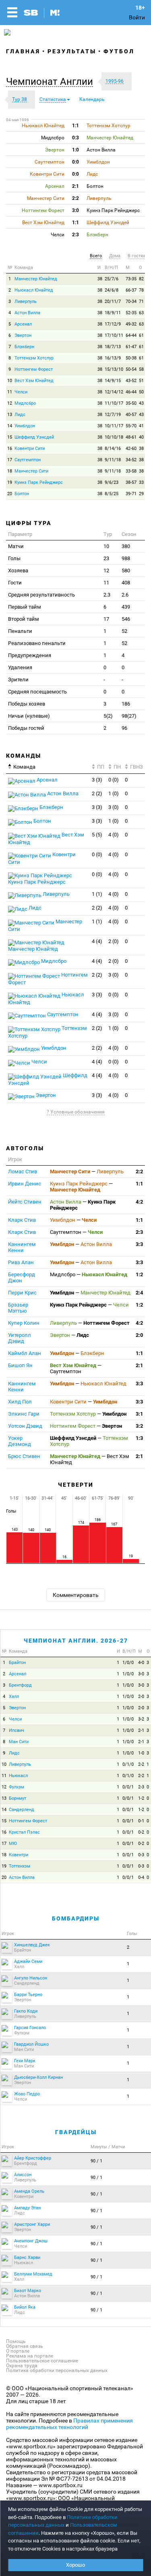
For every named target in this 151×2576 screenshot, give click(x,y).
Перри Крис (22, 1293)
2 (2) (97, 793)
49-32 (131, 324)
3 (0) (114, 807)
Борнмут (18, 1798)
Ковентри (19, 1855)
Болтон (22, 494)
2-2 (141, 1764)
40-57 (131, 415)
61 (141, 335)
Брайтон (17, 1663)
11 (10, 392)
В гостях (136, 256)
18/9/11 (113, 313)
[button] (52, 82)
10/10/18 (114, 437)
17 (10, 460)
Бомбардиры (76, 1918)
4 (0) (114, 835)
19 (10, 482)
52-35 (131, 313)
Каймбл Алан (25, 1353)
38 (100, 279)
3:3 (139, 1244)
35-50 (131, 403)
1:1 (139, 1184)
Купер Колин (24, 1323)
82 (141, 279)
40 (141, 437)
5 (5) (97, 835)
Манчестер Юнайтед (36, 279)
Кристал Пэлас (24, 1832)
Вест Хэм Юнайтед (34, 381)
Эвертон (23, 335)
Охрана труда (22, 2366)
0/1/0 (128, 1764)
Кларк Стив (22, 1220)
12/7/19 (113, 415)
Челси (21, 392)
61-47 (131, 347)
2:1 (139, 1365)
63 (141, 313)
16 (10, 449)
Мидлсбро (25, 403)
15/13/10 (114, 369)
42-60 (131, 449)
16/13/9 (113, 358)
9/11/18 (113, 460)
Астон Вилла (27, 313)
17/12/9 (113, 324)
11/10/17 (114, 403)
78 (141, 290)
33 (141, 482)
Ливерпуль (26, 302)
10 (10, 381)
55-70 (131, 426)
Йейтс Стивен (25, 1202)
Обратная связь (25, 2346)
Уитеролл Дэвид (20, 1338)
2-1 (141, 1730)
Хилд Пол (20, 1402)
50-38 (131, 358)
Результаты (72, 51)
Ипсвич (17, 1730)
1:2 (139, 1274)
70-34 (131, 302)
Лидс (20, 415)
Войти (137, 17)
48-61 (131, 437)
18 (10, 471)
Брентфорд (20, 1685)
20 (10, 494)
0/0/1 (128, 1787)
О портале (18, 2351)
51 (141, 381)
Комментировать (76, 1595)
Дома (115, 256)
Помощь (16, 2341)
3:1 (139, 1414)
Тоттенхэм (20, 1866)
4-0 (141, 1663)
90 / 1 (96, 2161)
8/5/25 (112, 494)
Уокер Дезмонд (20, 1441)
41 (141, 426)
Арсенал (23, 324)
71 (141, 302)
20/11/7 (113, 302)
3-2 (141, 1719)
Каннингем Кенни (22, 1247)
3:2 (139, 1426)
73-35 (131, 279)
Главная (23, 51)
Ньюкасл (18, 1776)
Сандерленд (22, 1810)
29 (141, 494)
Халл (14, 1697)
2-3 (141, 1787)
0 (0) (114, 780)
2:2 (139, 1171)
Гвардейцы (76, 2132)
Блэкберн (24, 347)
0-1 (141, 1821)
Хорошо (75, 2565)
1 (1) (97, 894)
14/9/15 (113, 381)
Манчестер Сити (31, 471)
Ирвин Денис (25, 1184)
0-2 (141, 1832)
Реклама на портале (30, 2356)
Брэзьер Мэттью (18, 1308)
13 (10, 415)
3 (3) (97, 780)
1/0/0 (128, 1663)
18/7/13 (113, 347)
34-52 (131, 460)
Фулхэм (17, 1787)
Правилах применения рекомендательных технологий (69, 2424)
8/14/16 (113, 449)
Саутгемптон (28, 460)
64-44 (131, 335)
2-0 (141, 1697)
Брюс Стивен (24, 1456)
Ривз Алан (21, 1262)
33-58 (131, 471)
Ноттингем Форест (34, 369)
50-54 (131, 369)
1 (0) (114, 793)
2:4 (139, 1293)
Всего (96, 256)
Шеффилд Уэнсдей (34, 437)
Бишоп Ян (20, 1365)
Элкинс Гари (24, 1414)
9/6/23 (112, 482)
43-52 (131, 381)
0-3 (141, 1855)
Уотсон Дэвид (25, 1426)
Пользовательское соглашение (42, 2361)
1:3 (139, 1438)
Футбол (119, 51)
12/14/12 (114, 392)
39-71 (131, 494)
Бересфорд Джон (22, 1277)
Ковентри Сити (30, 449)
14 (10, 426)
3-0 (141, 1674)
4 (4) (97, 941)
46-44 (131, 392)
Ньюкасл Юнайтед (34, 290)
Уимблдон (25, 426)
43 (141, 403)
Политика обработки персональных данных (57, 2370)
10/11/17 (114, 426)
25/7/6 (112, 279)
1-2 (141, 1798)
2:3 (139, 1232)
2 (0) (114, 941)
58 (141, 369)
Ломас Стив (23, 1171)
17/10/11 (114, 335)
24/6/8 (112, 290)
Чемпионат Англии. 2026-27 (76, 1641)
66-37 (131, 290)
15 (10, 437)
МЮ (13, 1844)
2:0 (139, 1335)
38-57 (131, 482)
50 (141, 392)
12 (10, 403)
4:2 (139, 1202)
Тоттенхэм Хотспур (34, 358)
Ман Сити (19, 1742)
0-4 (141, 1877)
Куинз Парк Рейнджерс (39, 482)
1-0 (141, 1753)
